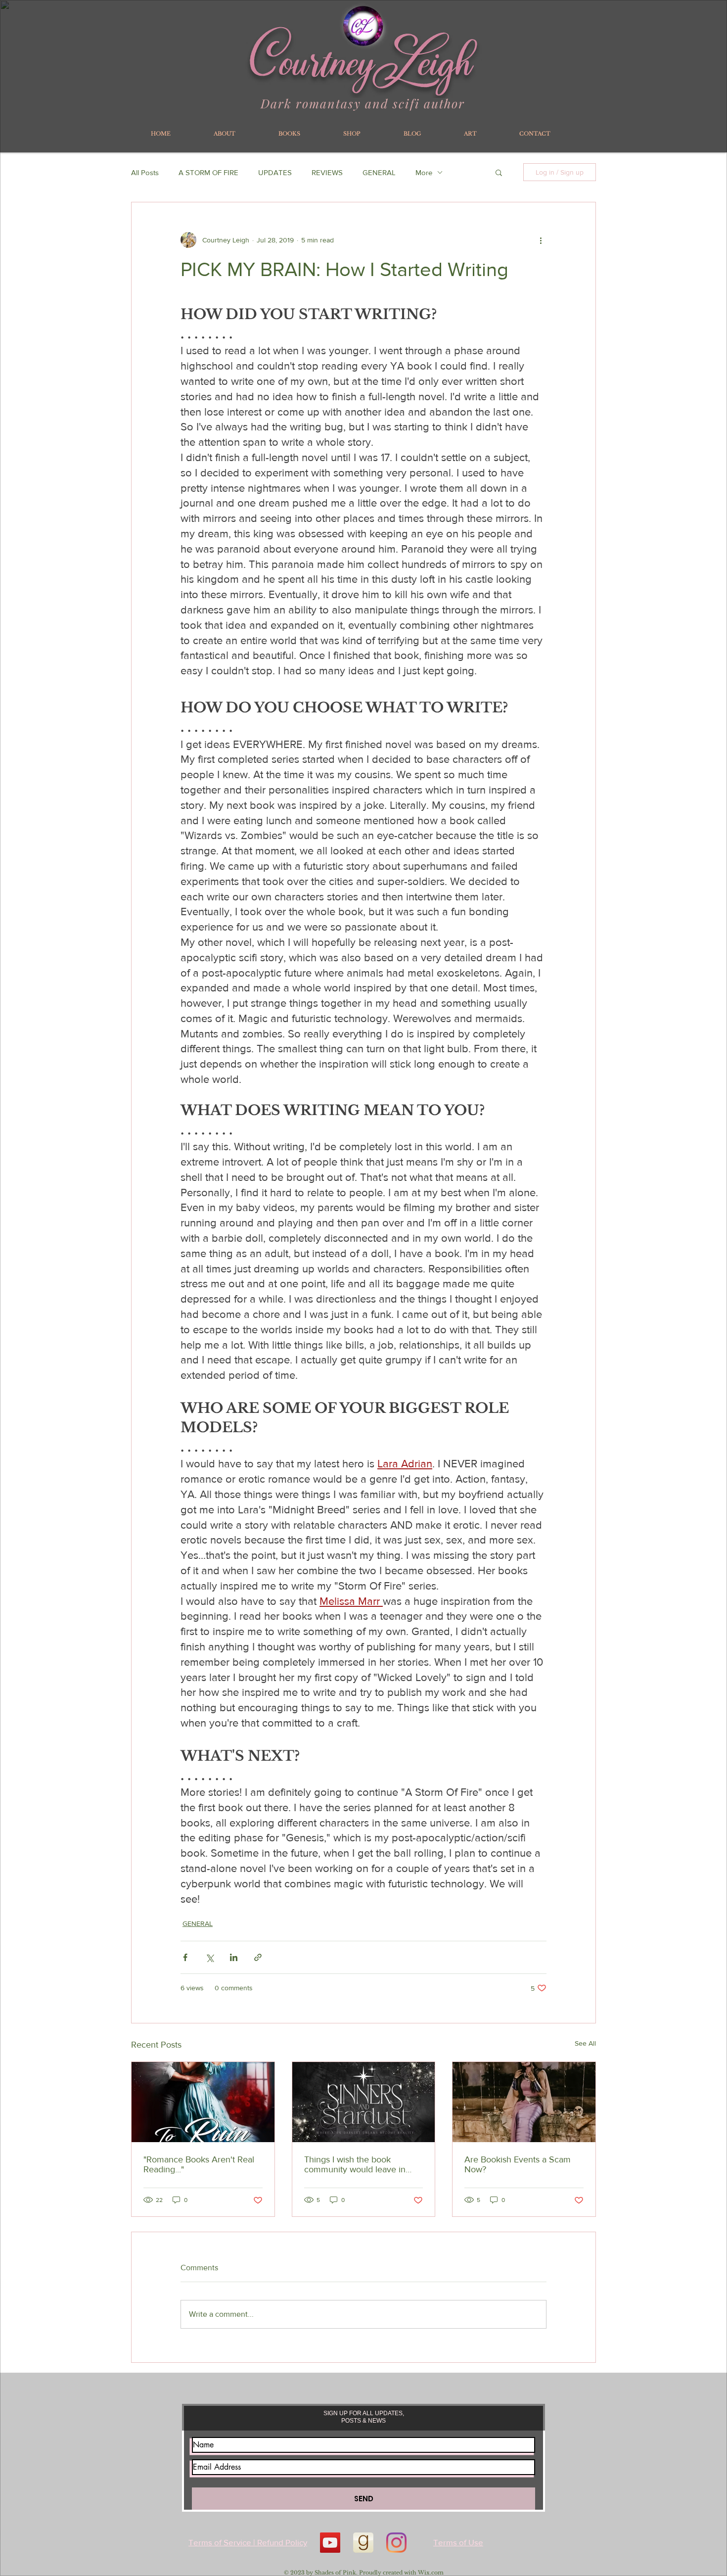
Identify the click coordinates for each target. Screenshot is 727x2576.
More (424, 172)
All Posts (145, 172)
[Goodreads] (363, 2543)
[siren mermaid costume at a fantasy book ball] (524, 2102)
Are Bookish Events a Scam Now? (518, 2164)
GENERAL (379, 172)
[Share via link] (258, 1957)
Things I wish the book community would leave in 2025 (355, 2164)
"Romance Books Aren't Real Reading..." (199, 2164)
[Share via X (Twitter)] (209, 1957)
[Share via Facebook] (185, 1957)
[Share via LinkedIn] (234, 1957)
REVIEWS (327, 172)
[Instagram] (396, 2543)
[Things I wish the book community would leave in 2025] (364, 2102)
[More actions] (541, 240)
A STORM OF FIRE (208, 172)
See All (585, 2043)
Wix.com (431, 2573)
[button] (499, 172)
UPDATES (275, 172)
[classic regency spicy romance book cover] (203, 2102)
